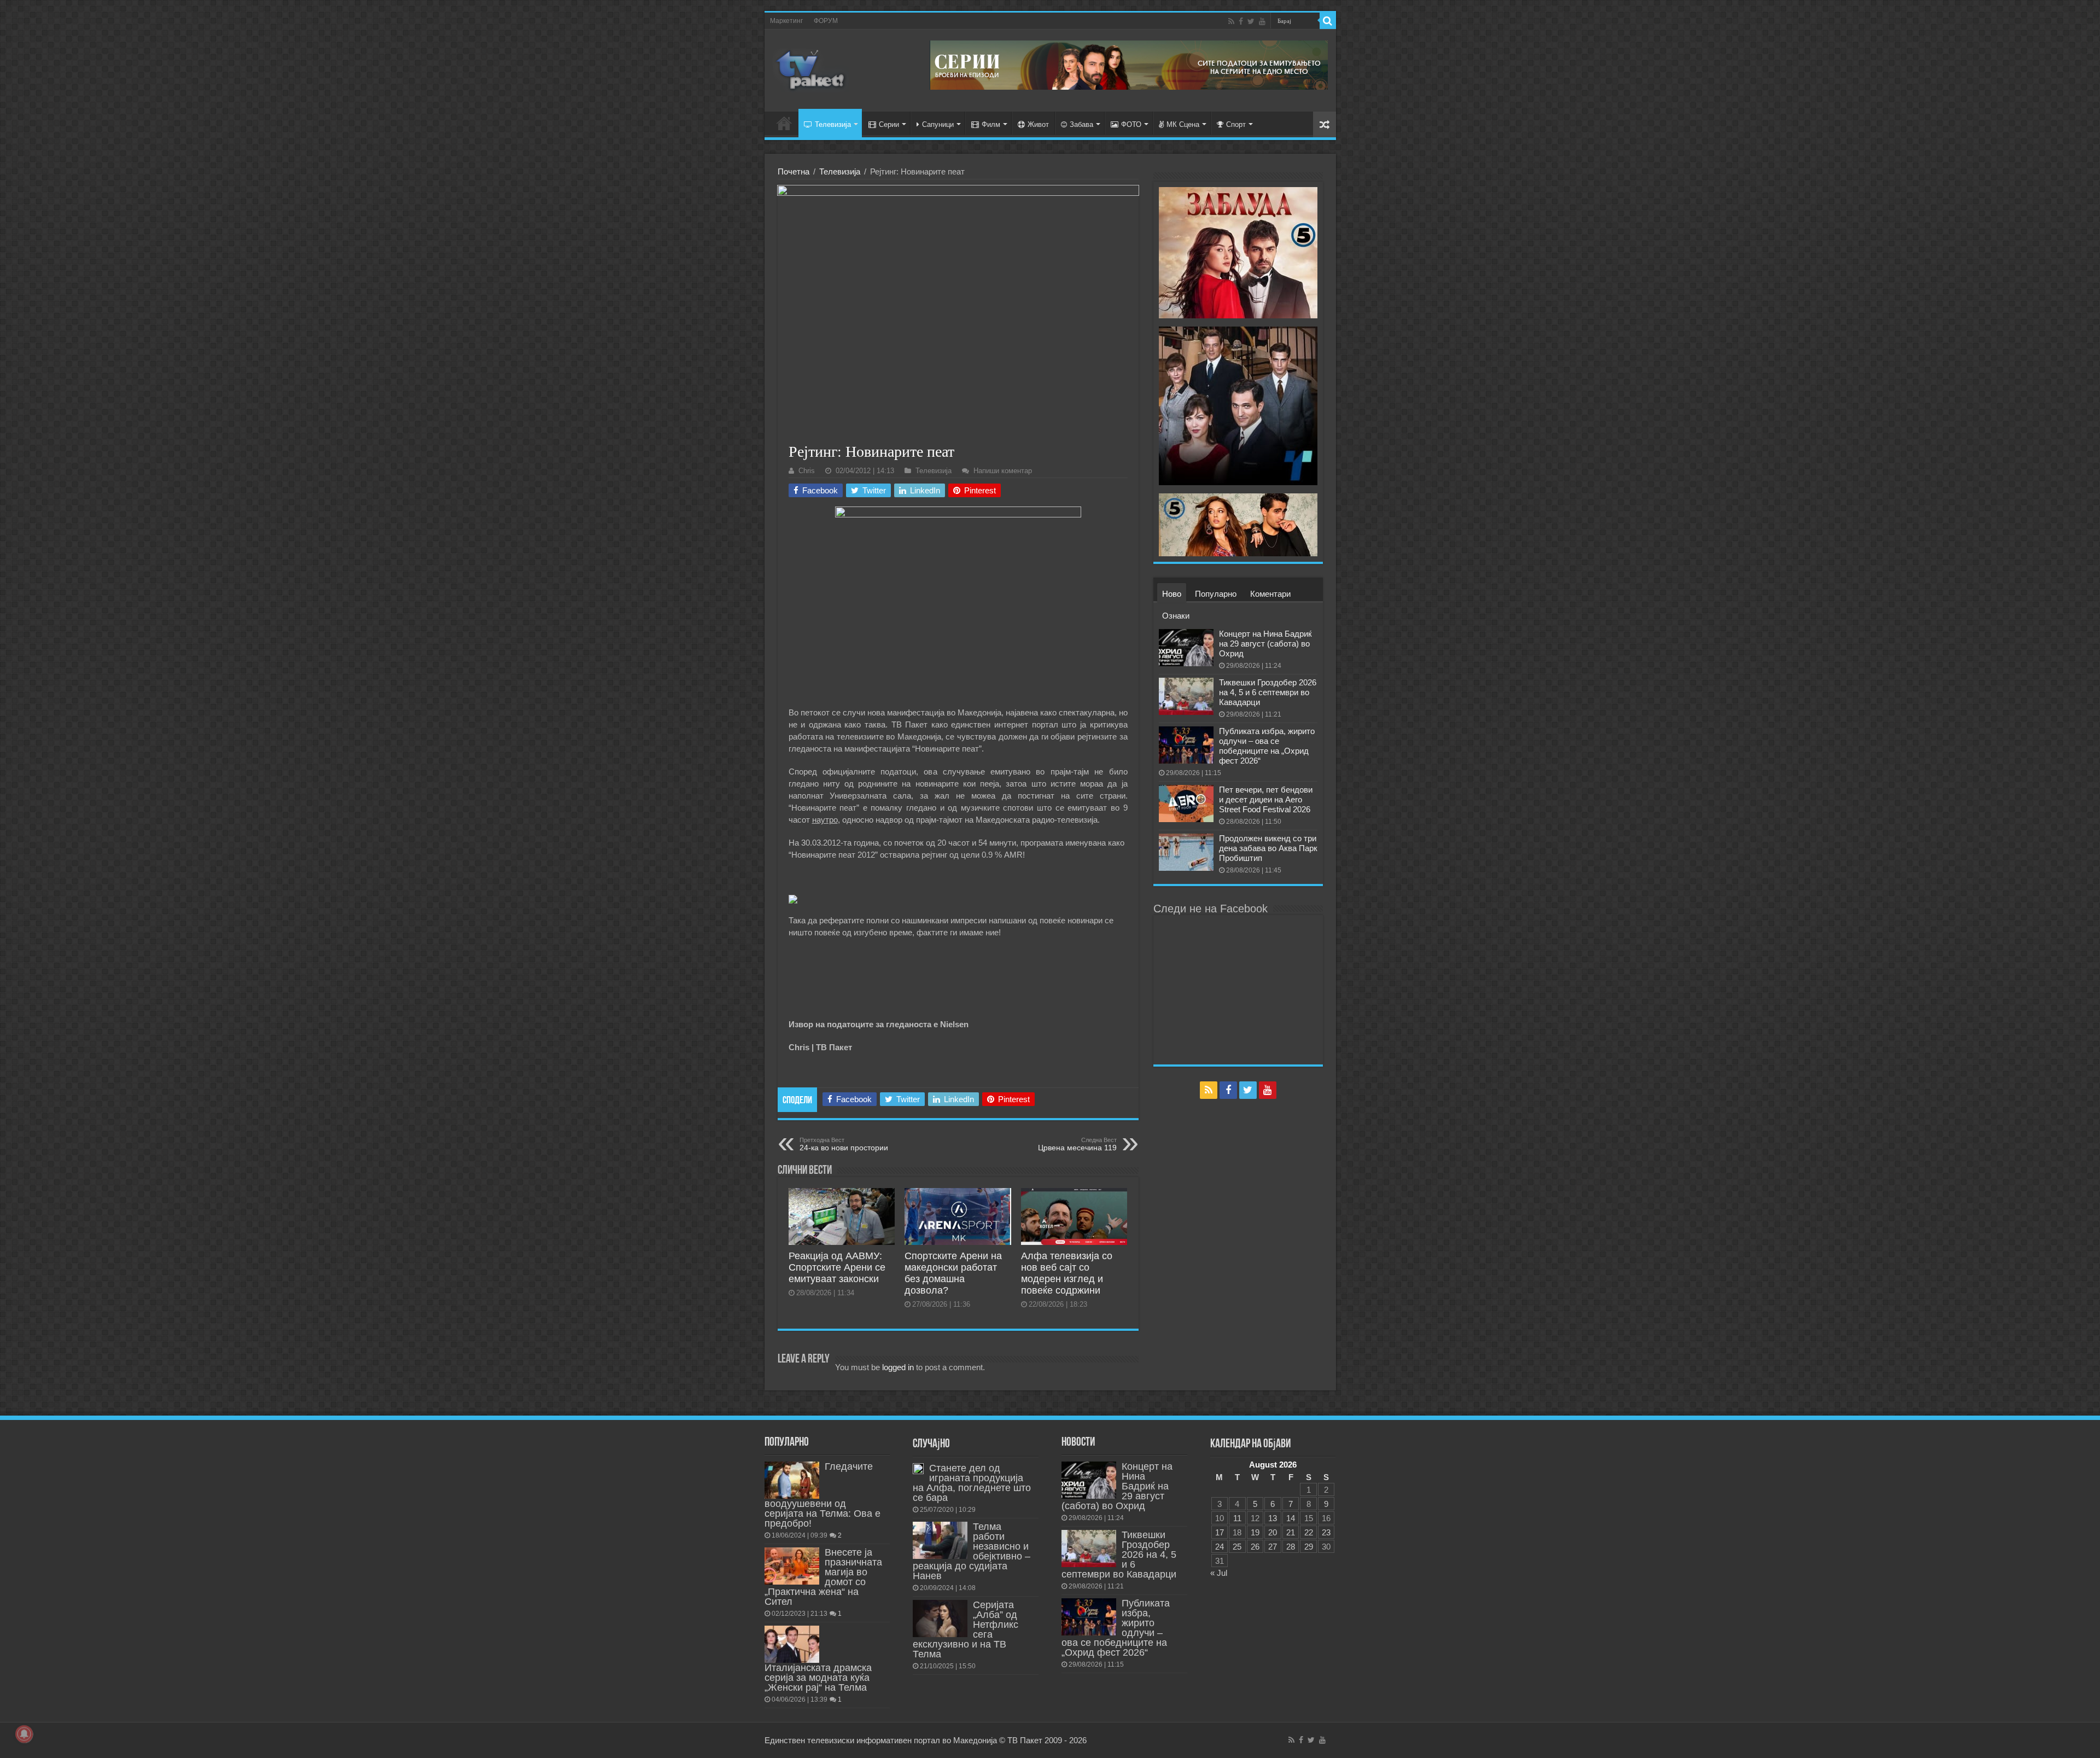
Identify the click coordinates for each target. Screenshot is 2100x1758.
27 (1273, 1547)
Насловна (784, 123)
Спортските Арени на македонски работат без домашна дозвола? (953, 1273)
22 (1309, 1532)
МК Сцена (1183, 124)
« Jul (1219, 1573)
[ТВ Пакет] (811, 68)
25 (1237, 1547)
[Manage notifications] (24, 1734)
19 (1255, 1532)
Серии (889, 124)
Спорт (1236, 124)
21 (1291, 1532)
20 (1273, 1532)
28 (1291, 1547)
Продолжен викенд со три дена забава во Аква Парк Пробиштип (1268, 848)
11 (1237, 1518)
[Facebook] (1241, 21)
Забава (1081, 124)
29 (1309, 1547)
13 (1273, 1518)
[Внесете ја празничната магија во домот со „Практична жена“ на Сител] (792, 1566)
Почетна (794, 171)
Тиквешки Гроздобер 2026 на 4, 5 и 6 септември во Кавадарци (1268, 692)
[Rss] (1231, 21)
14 (1291, 1518)
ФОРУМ (826, 21)
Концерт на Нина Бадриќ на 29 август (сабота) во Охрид (1265, 644)
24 (1220, 1547)
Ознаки (1176, 616)
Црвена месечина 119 (1077, 1144)
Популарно (1216, 594)
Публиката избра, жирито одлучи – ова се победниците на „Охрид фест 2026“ (1267, 746)
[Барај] (1328, 21)
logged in (898, 1367)
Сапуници (938, 124)
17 (1220, 1532)
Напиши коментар (1003, 471)
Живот (1038, 124)
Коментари (1270, 594)
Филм (991, 124)
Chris (807, 471)
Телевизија (833, 124)
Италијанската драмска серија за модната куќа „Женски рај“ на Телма (818, 1678)
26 (1255, 1547)
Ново (1172, 594)
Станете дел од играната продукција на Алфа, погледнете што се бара (972, 1483)
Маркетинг (786, 21)
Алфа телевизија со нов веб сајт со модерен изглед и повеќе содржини (1067, 1273)
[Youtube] (1262, 21)
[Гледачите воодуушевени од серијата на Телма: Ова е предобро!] (792, 1480)
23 (1326, 1532)
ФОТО (1131, 124)
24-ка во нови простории (844, 1144)
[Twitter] (1251, 21)
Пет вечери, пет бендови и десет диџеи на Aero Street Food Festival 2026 (1266, 799)
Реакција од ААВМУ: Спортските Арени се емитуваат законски (837, 1267)
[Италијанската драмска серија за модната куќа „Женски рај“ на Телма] (792, 1644)
